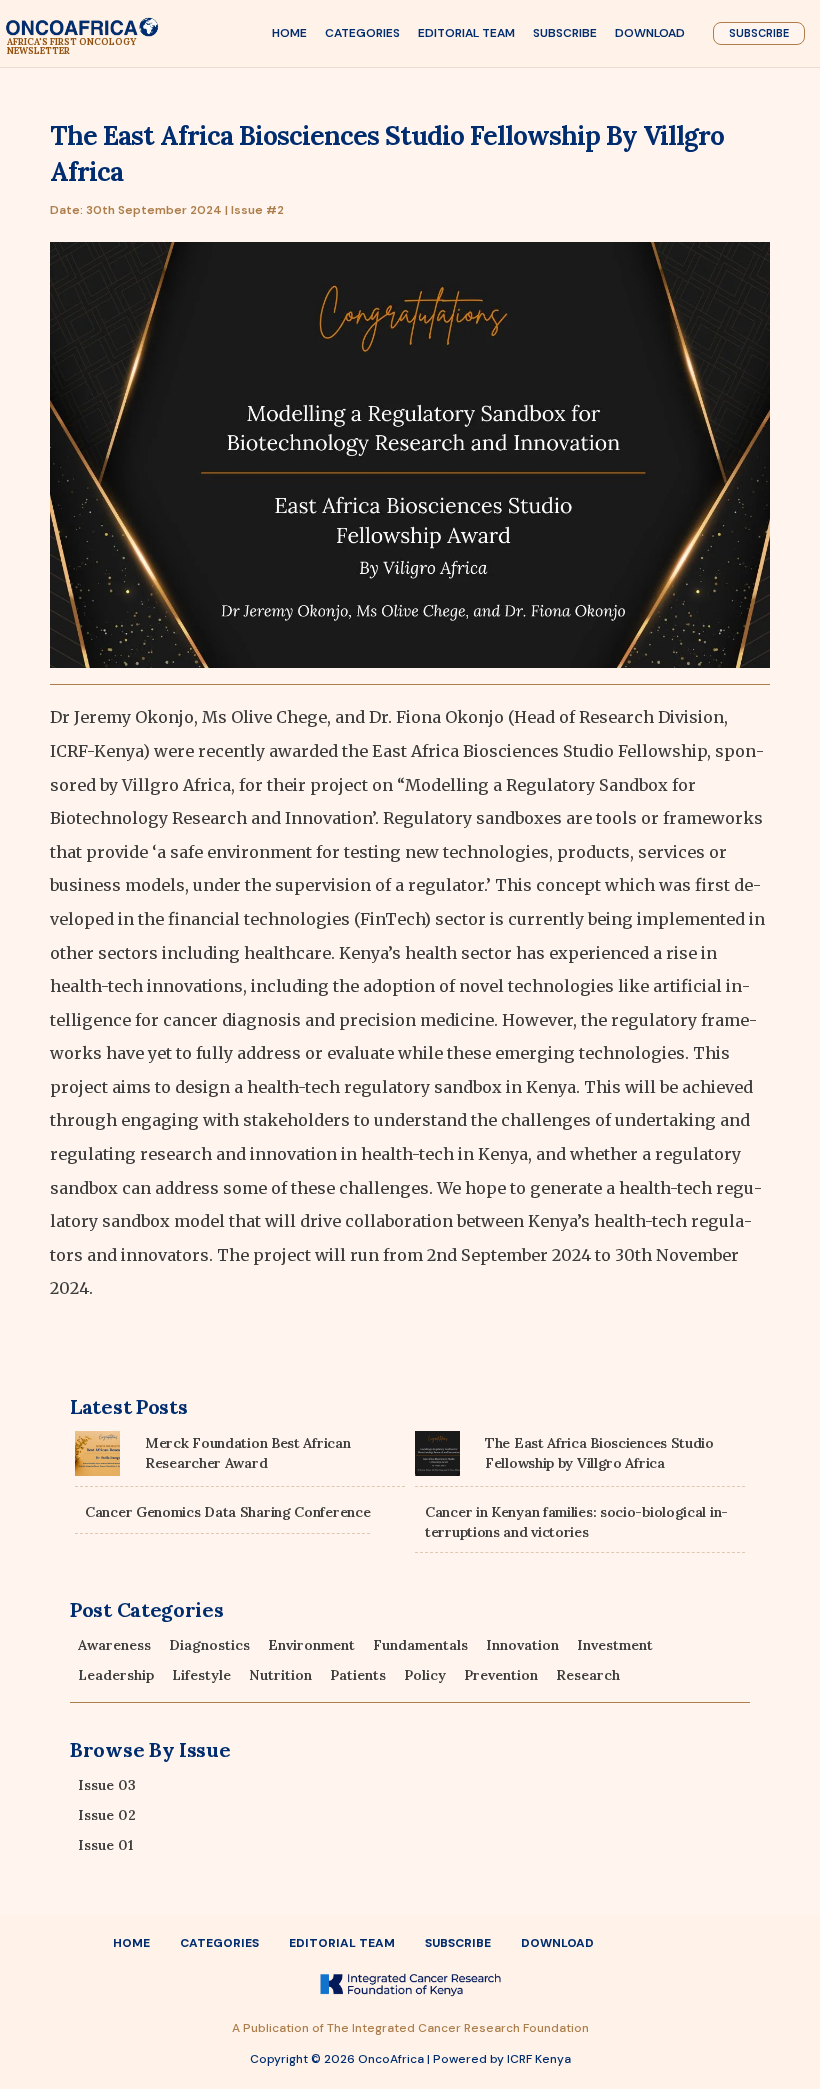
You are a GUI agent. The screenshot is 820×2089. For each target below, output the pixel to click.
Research (588, 1675)
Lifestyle (201, 1675)
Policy (425, 1675)
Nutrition (280, 1675)
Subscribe (565, 33)
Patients (358, 1675)
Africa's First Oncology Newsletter (71, 46)
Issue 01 (105, 1845)
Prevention (501, 1675)
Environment (311, 1645)
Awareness (114, 1645)
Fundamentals (420, 1645)
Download (650, 33)
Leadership (116, 1675)
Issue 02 (107, 1815)
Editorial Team (466, 33)
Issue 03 (107, 1785)
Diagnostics (209, 1645)
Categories (362, 33)
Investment (615, 1645)
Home (289, 33)
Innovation (522, 1645)
